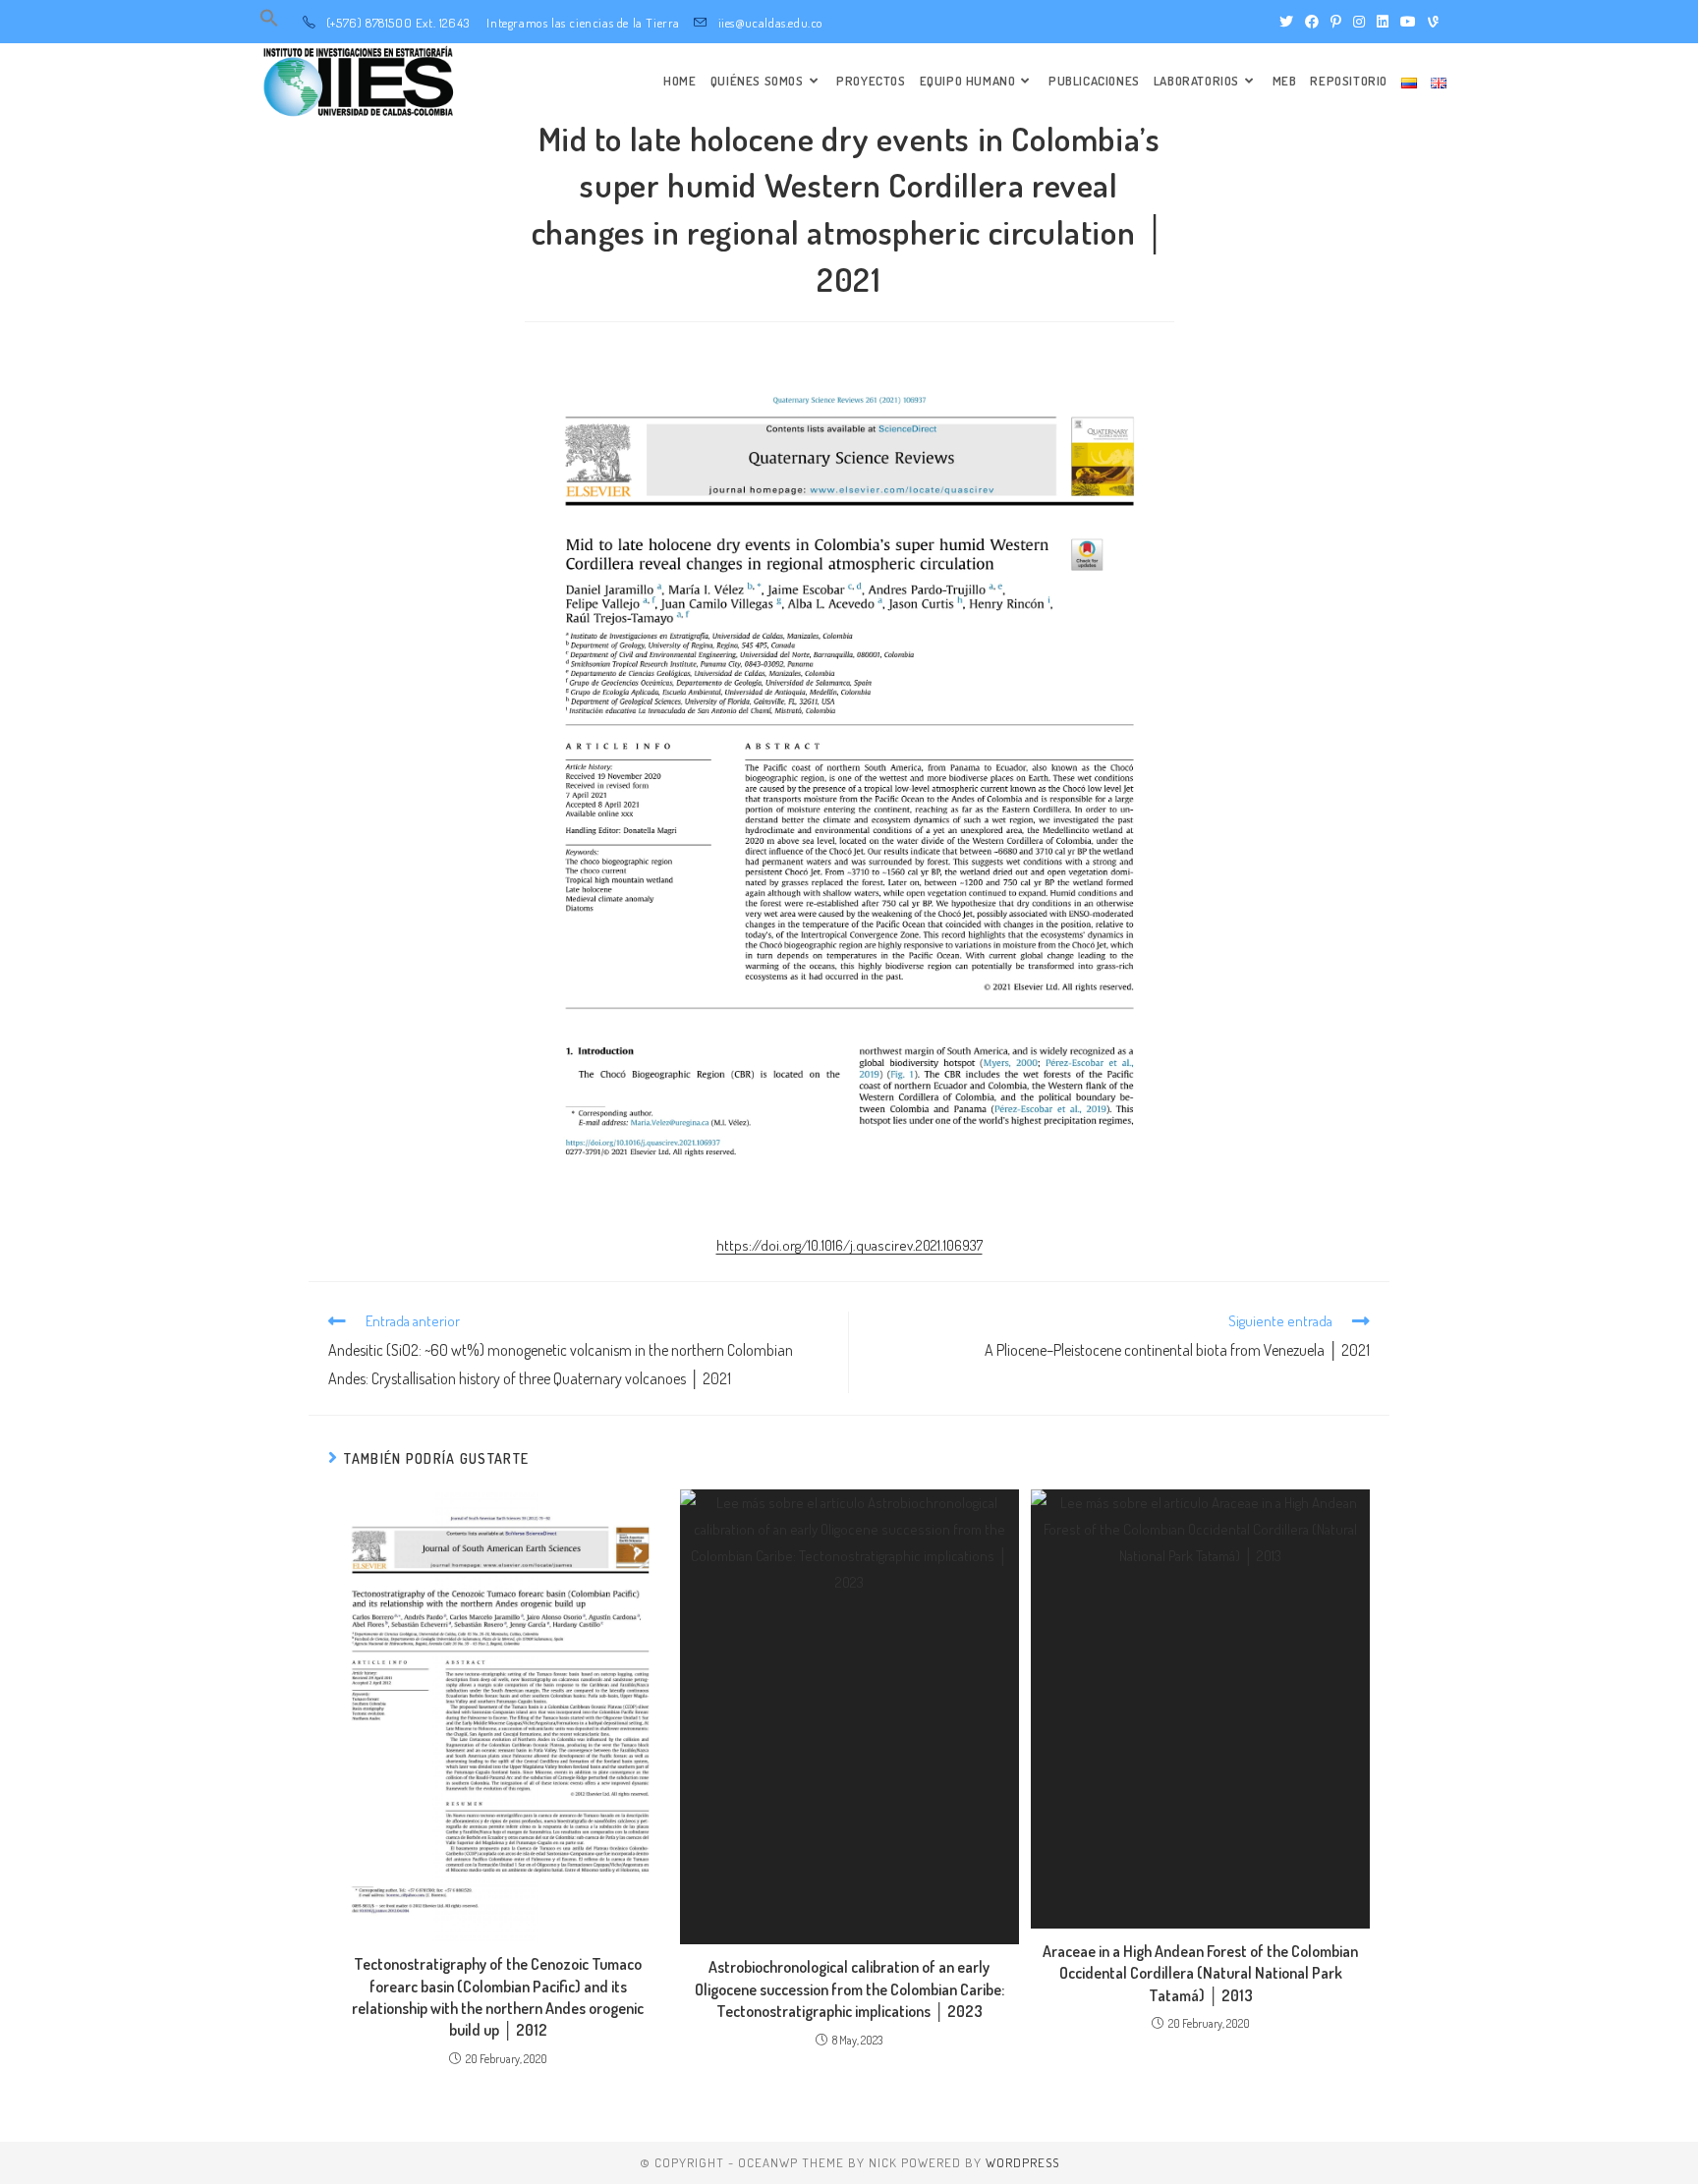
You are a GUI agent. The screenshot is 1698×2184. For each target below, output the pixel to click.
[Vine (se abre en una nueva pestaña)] (1430, 22)
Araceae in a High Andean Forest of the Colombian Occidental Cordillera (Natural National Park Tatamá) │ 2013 (1200, 1973)
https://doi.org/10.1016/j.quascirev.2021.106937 (849, 1245)
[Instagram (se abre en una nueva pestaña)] (1359, 22)
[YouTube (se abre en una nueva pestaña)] (1408, 22)
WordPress (1022, 2162)
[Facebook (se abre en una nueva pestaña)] (1312, 22)
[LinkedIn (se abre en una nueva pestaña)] (1383, 22)
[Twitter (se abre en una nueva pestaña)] (1286, 22)
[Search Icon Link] (269, 23)
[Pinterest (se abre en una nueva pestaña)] (1336, 22)
